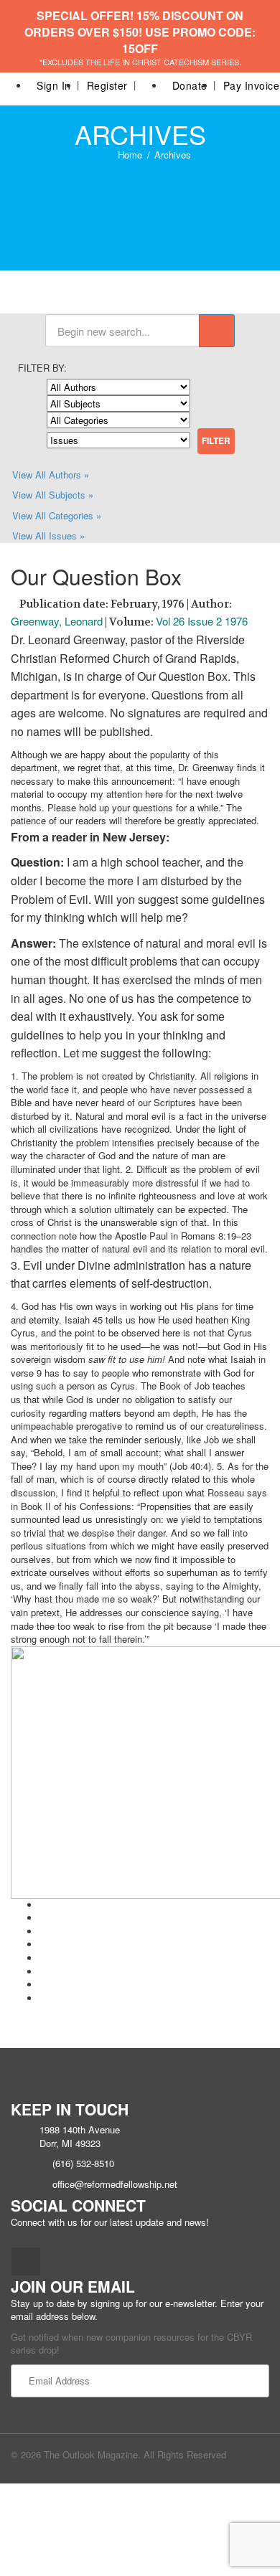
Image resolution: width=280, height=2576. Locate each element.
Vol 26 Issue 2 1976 (202, 621)
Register (107, 85)
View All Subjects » (53, 495)
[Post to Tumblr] (43, 1944)
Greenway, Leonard (57, 621)
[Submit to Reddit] (43, 1972)
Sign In (54, 85)
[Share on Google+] (43, 1931)
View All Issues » (48, 536)
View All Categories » (57, 515)
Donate (190, 85)
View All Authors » (51, 475)
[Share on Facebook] (43, 1905)
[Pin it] (43, 1958)
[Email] (43, 1998)
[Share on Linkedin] (43, 1985)
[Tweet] (43, 1918)
